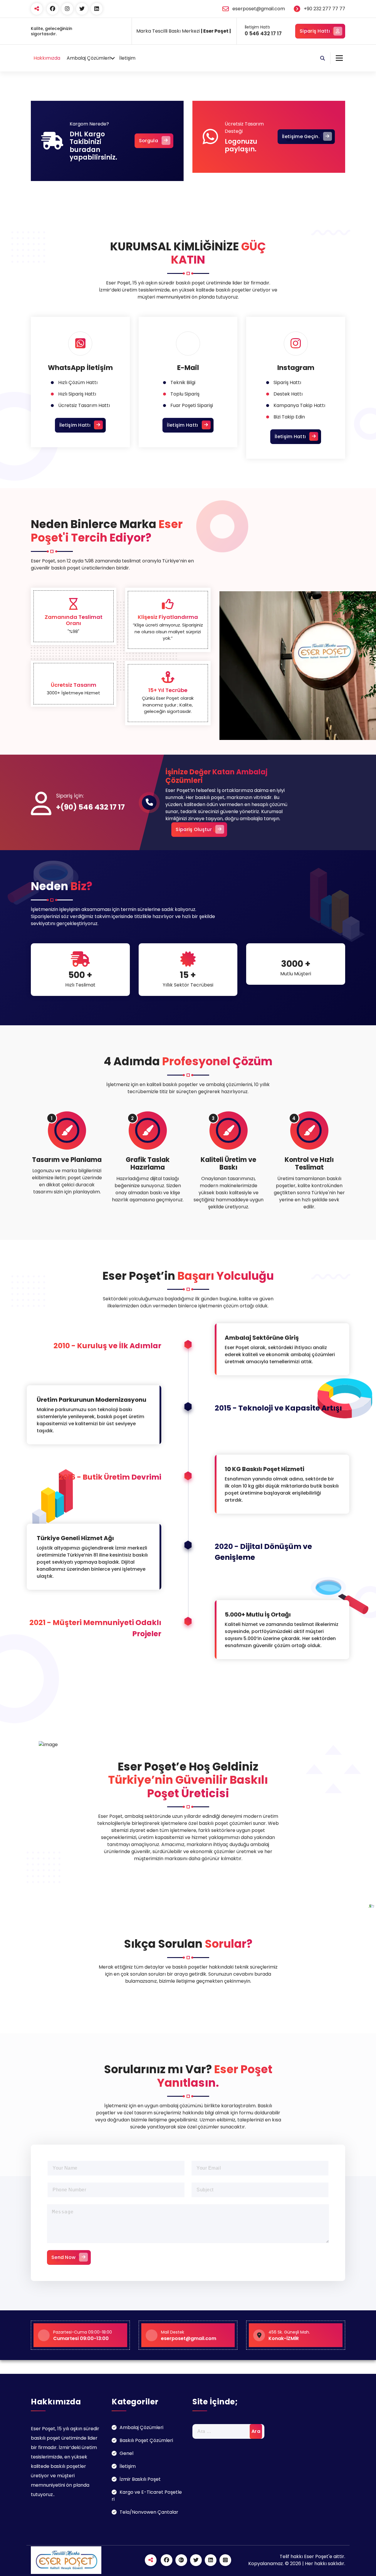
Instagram (296, 368)
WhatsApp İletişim (80, 368)
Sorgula (148, 141)
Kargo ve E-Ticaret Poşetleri (147, 2496)
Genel (126, 2453)
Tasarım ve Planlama (67, 1160)
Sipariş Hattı (315, 31)
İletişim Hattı (75, 425)
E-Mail (188, 368)
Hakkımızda (47, 58)
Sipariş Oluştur (194, 829)
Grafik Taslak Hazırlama (148, 1164)
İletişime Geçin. (301, 136)
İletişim (127, 58)
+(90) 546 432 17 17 (90, 807)
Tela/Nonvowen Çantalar (149, 2512)
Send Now (63, 2257)
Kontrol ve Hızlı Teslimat (309, 1164)
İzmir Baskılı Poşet (140, 2479)
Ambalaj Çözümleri (89, 58)
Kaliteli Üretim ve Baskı (228, 1164)
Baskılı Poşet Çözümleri (146, 2440)
